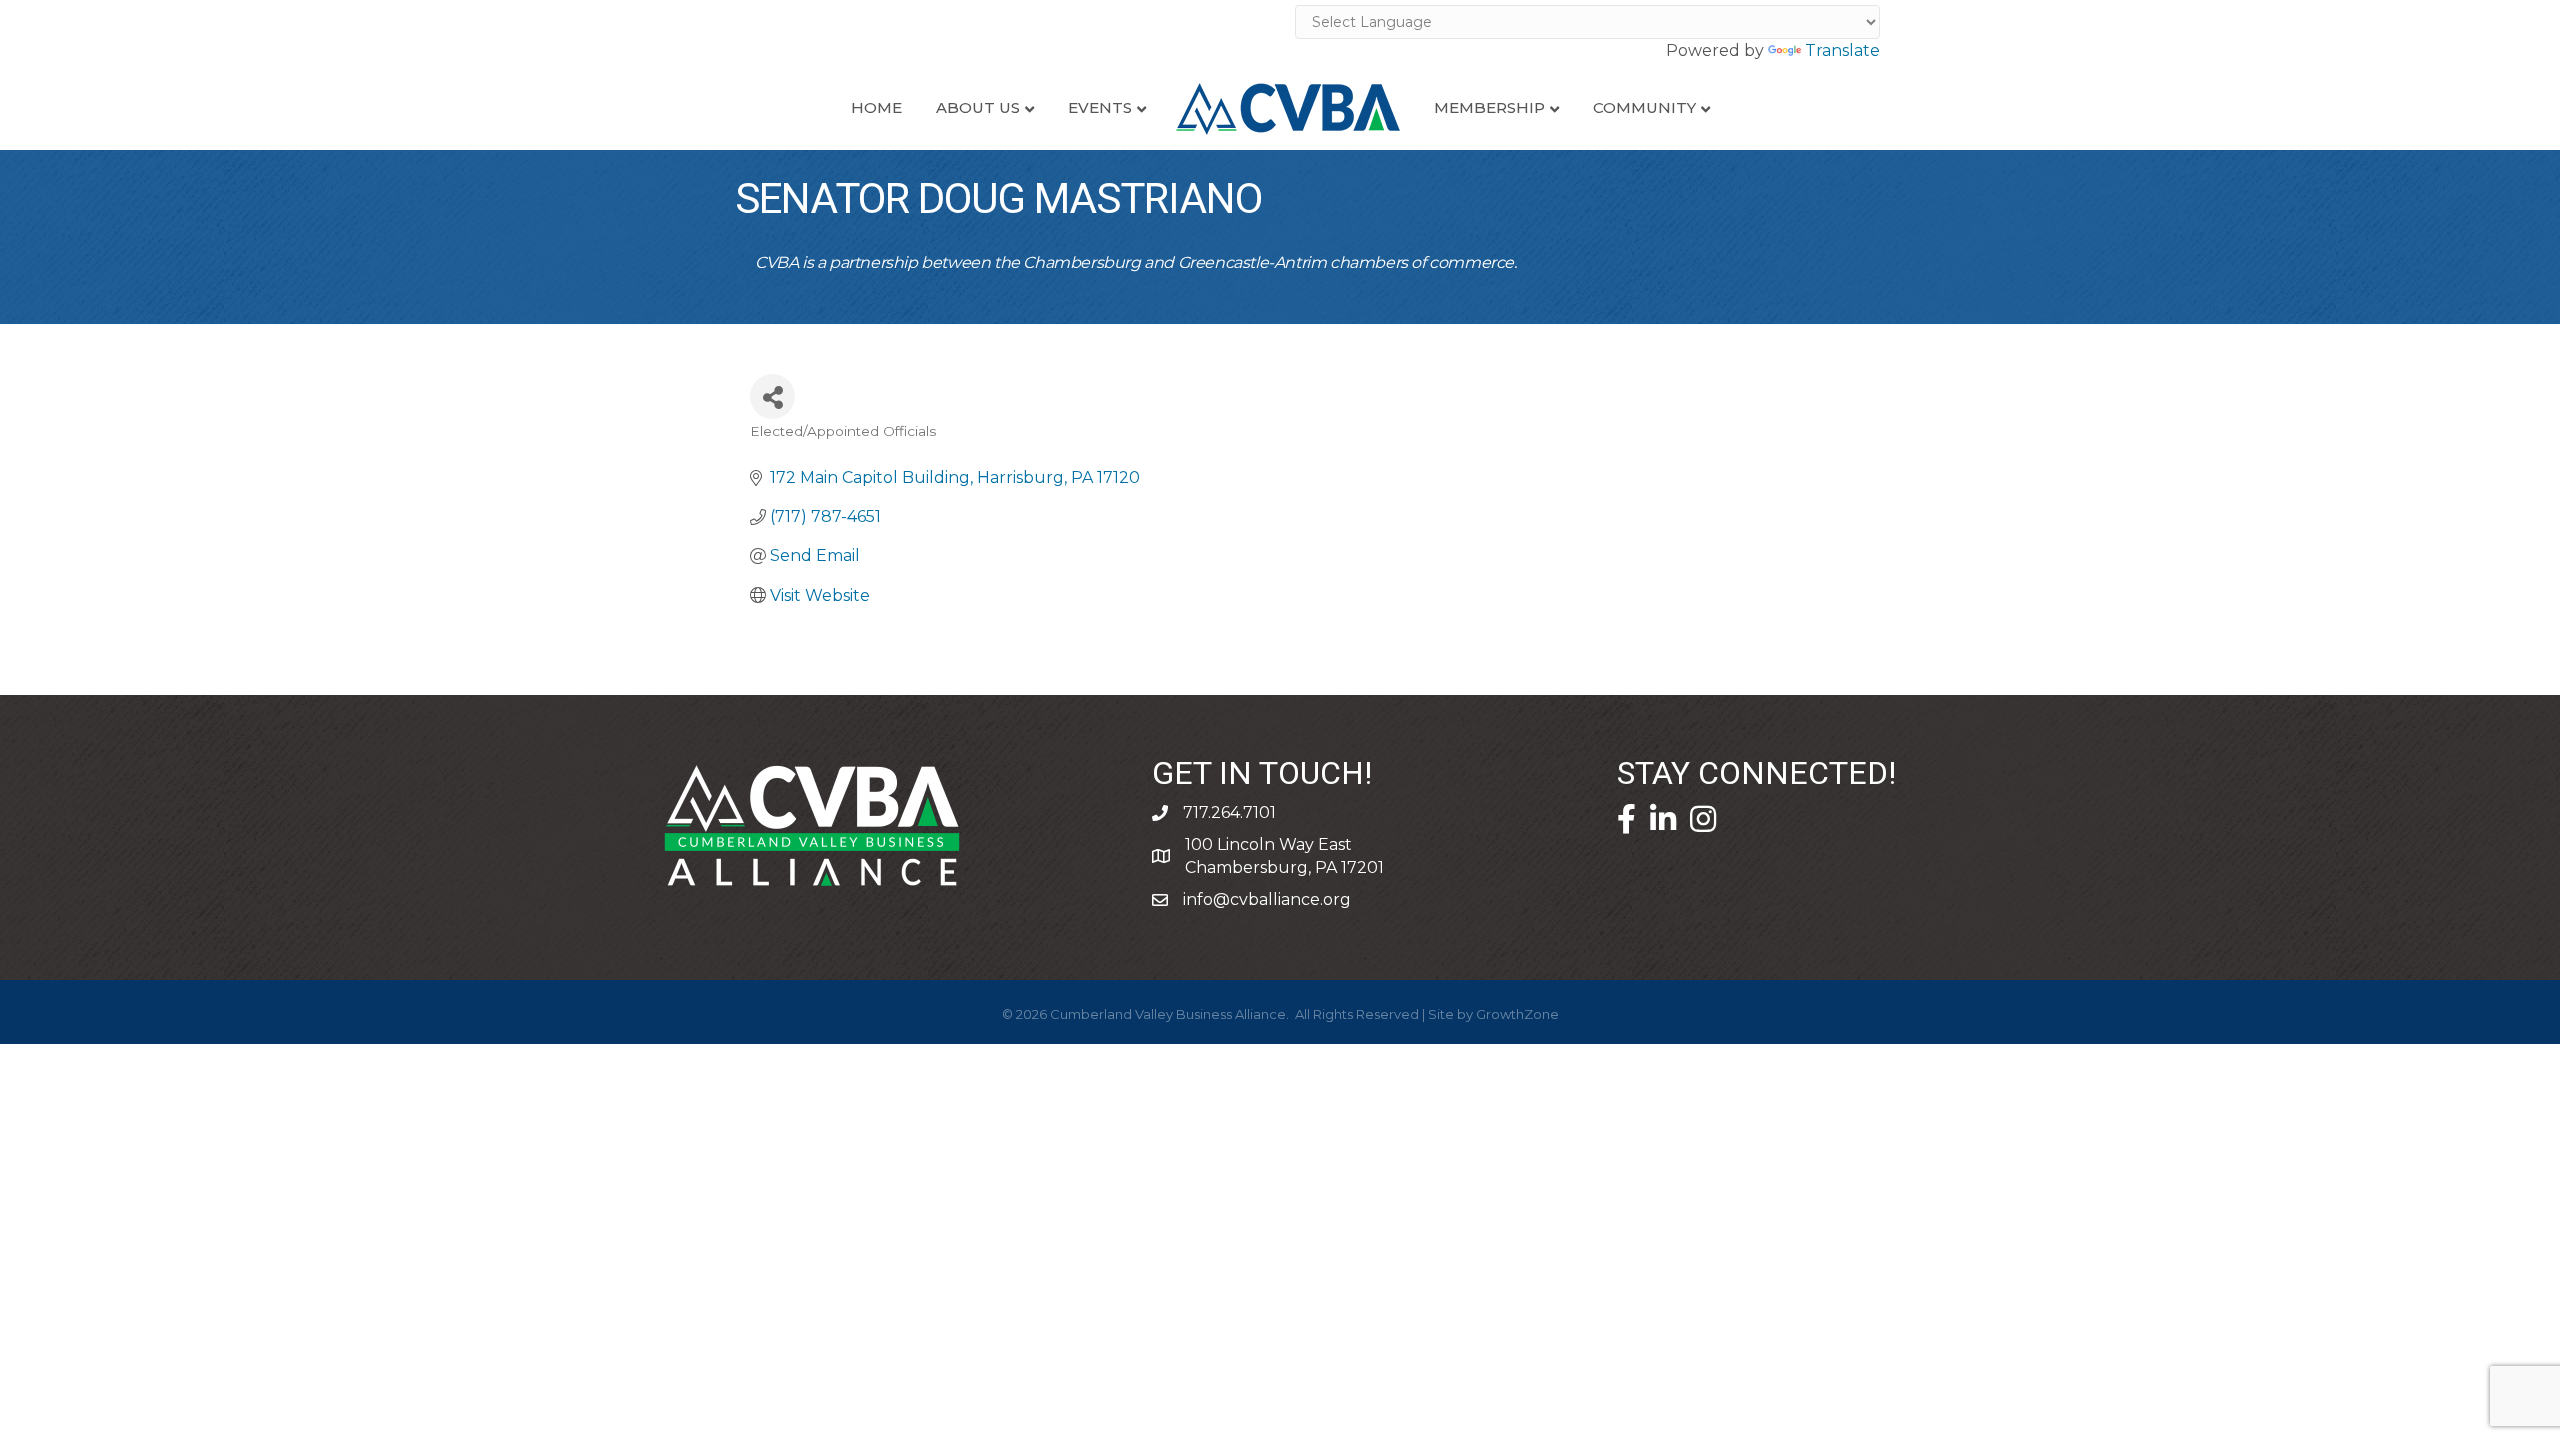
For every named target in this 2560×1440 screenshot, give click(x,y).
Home (876, 107)
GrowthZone (1517, 1014)
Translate (1842, 50)
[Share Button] (772, 396)
